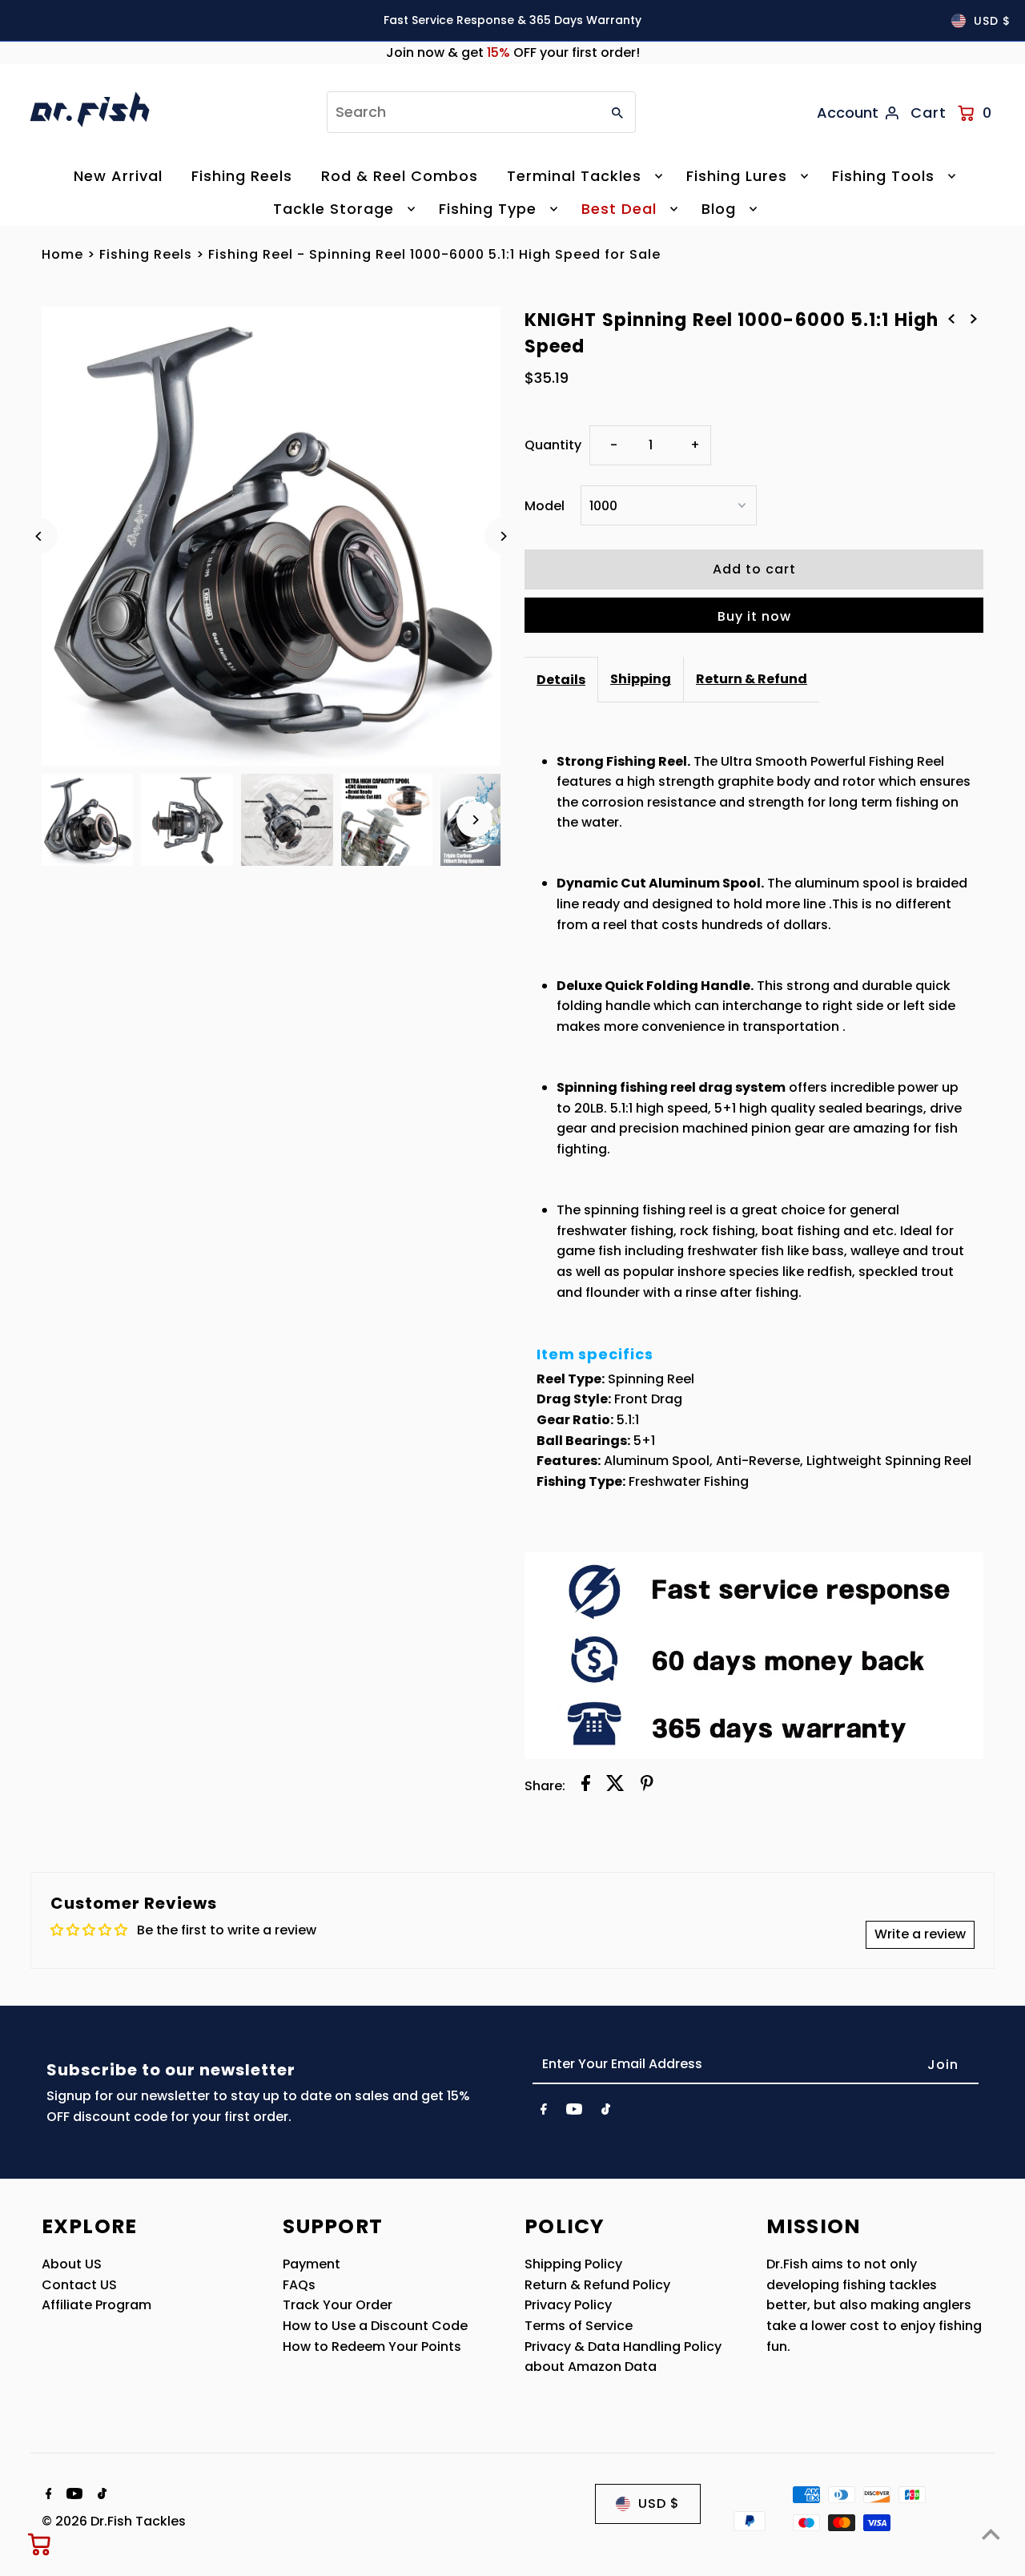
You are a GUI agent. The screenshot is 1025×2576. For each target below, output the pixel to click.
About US (72, 2264)
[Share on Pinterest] (647, 1786)
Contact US (79, 2285)
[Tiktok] (606, 2112)
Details (561, 680)
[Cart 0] (40, 2544)
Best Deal (619, 209)
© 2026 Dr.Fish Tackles (114, 2521)
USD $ (992, 21)
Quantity (553, 445)
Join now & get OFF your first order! (513, 52)
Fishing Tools (883, 176)
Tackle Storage (334, 209)
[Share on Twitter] (615, 1786)
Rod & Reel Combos (400, 176)
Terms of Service (579, 2326)
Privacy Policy (568, 2305)
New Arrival (118, 176)
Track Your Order (338, 2305)
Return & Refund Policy (597, 2285)
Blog (719, 209)
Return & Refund (752, 679)
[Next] (502, 536)
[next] (974, 319)
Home (62, 254)
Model (545, 506)
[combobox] (462, 112)
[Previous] (40, 536)
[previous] (951, 319)
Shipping (641, 679)
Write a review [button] (920, 1934)
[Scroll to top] (991, 2534)
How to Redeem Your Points (372, 2347)
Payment (312, 2264)
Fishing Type (488, 209)
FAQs (299, 2285)
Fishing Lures (737, 176)
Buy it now (754, 616)
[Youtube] (574, 2112)
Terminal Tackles (574, 176)
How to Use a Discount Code (375, 2326)
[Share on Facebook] (586, 1786)
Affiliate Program (96, 2305)
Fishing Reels (242, 176)
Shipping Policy (573, 2264)
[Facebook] (544, 2112)
